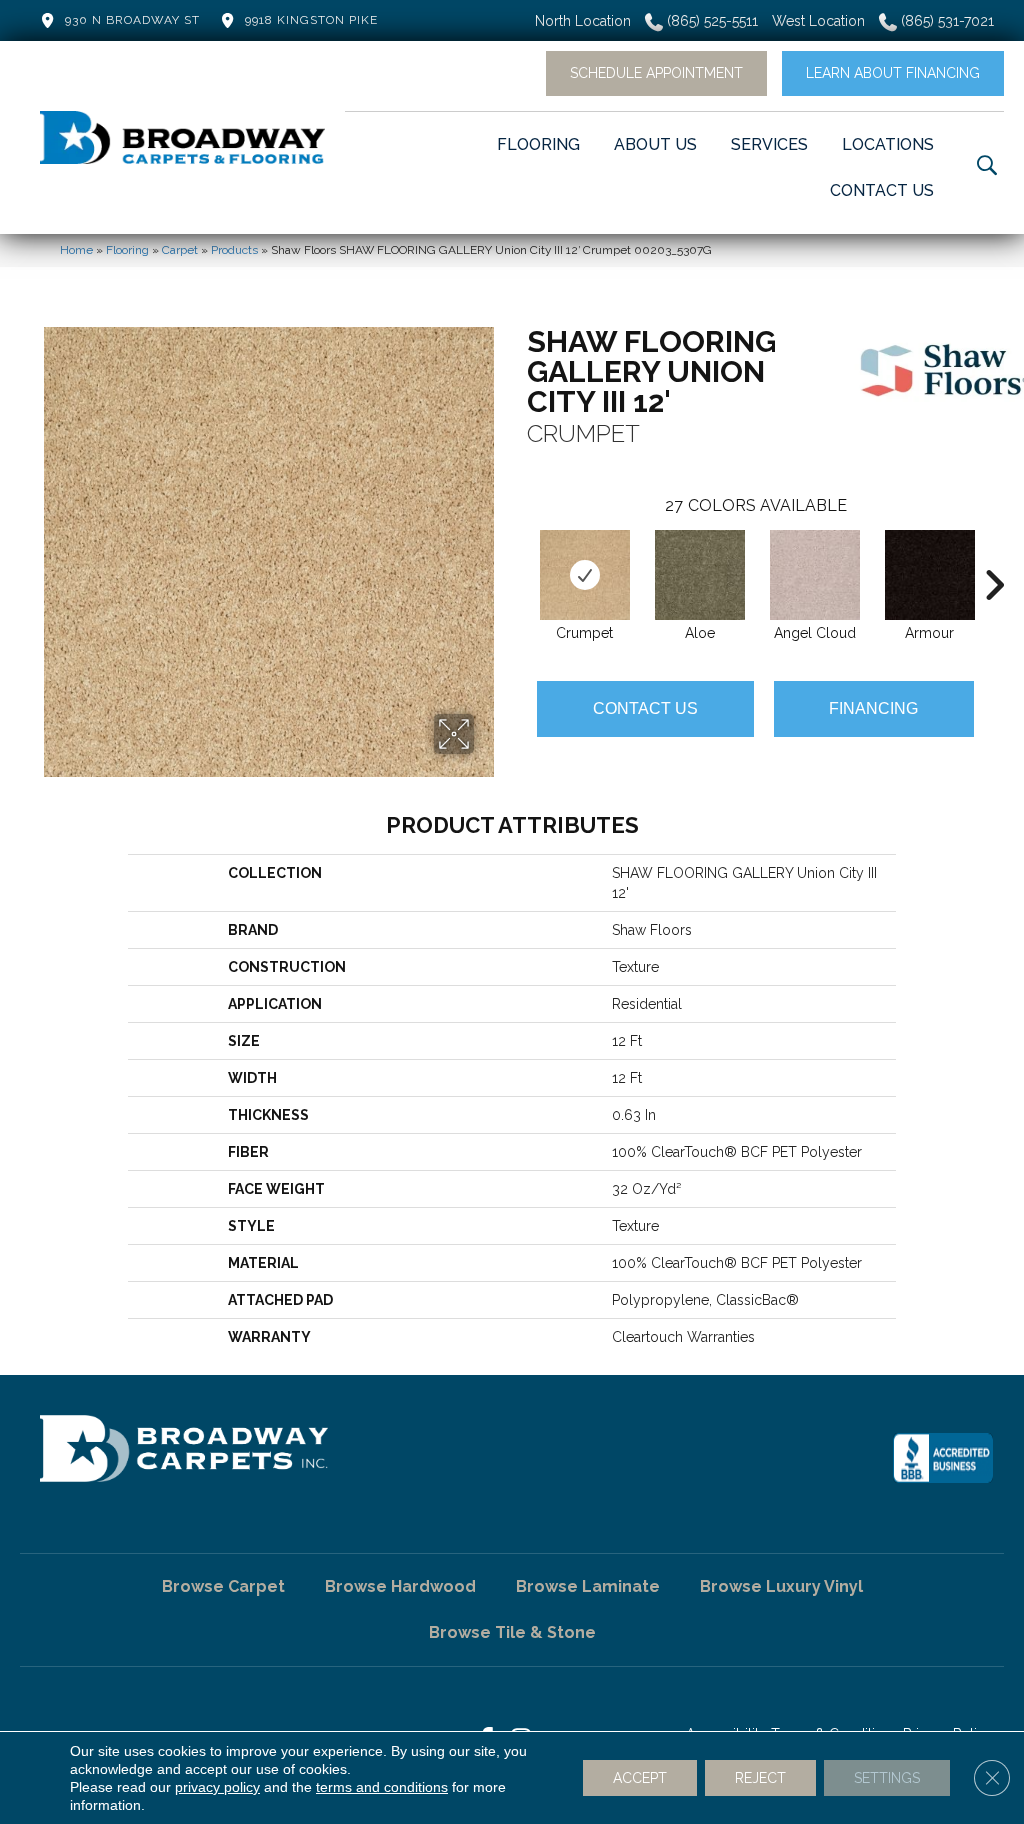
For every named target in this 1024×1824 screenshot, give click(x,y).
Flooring (127, 250)
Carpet (180, 250)
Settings (887, 1778)
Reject (760, 1778)
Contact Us (645, 708)
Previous (517, 555)
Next (994, 555)
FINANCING (873, 708)
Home (76, 250)
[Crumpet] (585, 575)
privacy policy (217, 1787)
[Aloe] (700, 575)
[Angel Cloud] (815, 575)
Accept (640, 1778)
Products (234, 250)
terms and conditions (382, 1787)
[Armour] (930, 575)
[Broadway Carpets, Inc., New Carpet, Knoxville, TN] (943, 1458)
